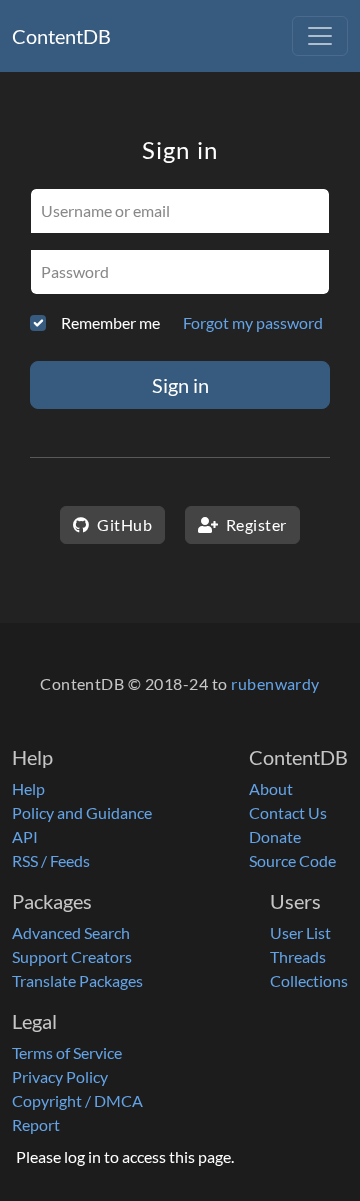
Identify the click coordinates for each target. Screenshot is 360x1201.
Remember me (110, 322)
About (271, 788)
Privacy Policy (60, 1076)
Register (254, 524)
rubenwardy (275, 683)
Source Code (292, 860)
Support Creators (72, 956)
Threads (298, 956)
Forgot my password (253, 322)
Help (28, 788)
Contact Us (288, 812)
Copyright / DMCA (77, 1100)
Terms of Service (67, 1052)
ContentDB (61, 36)
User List (300, 932)
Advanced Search (71, 932)
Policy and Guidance (82, 812)
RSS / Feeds (51, 860)
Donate (275, 836)
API (25, 836)
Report (36, 1124)
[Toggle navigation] (320, 36)
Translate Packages (77, 980)
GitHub (123, 524)
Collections (309, 980)
